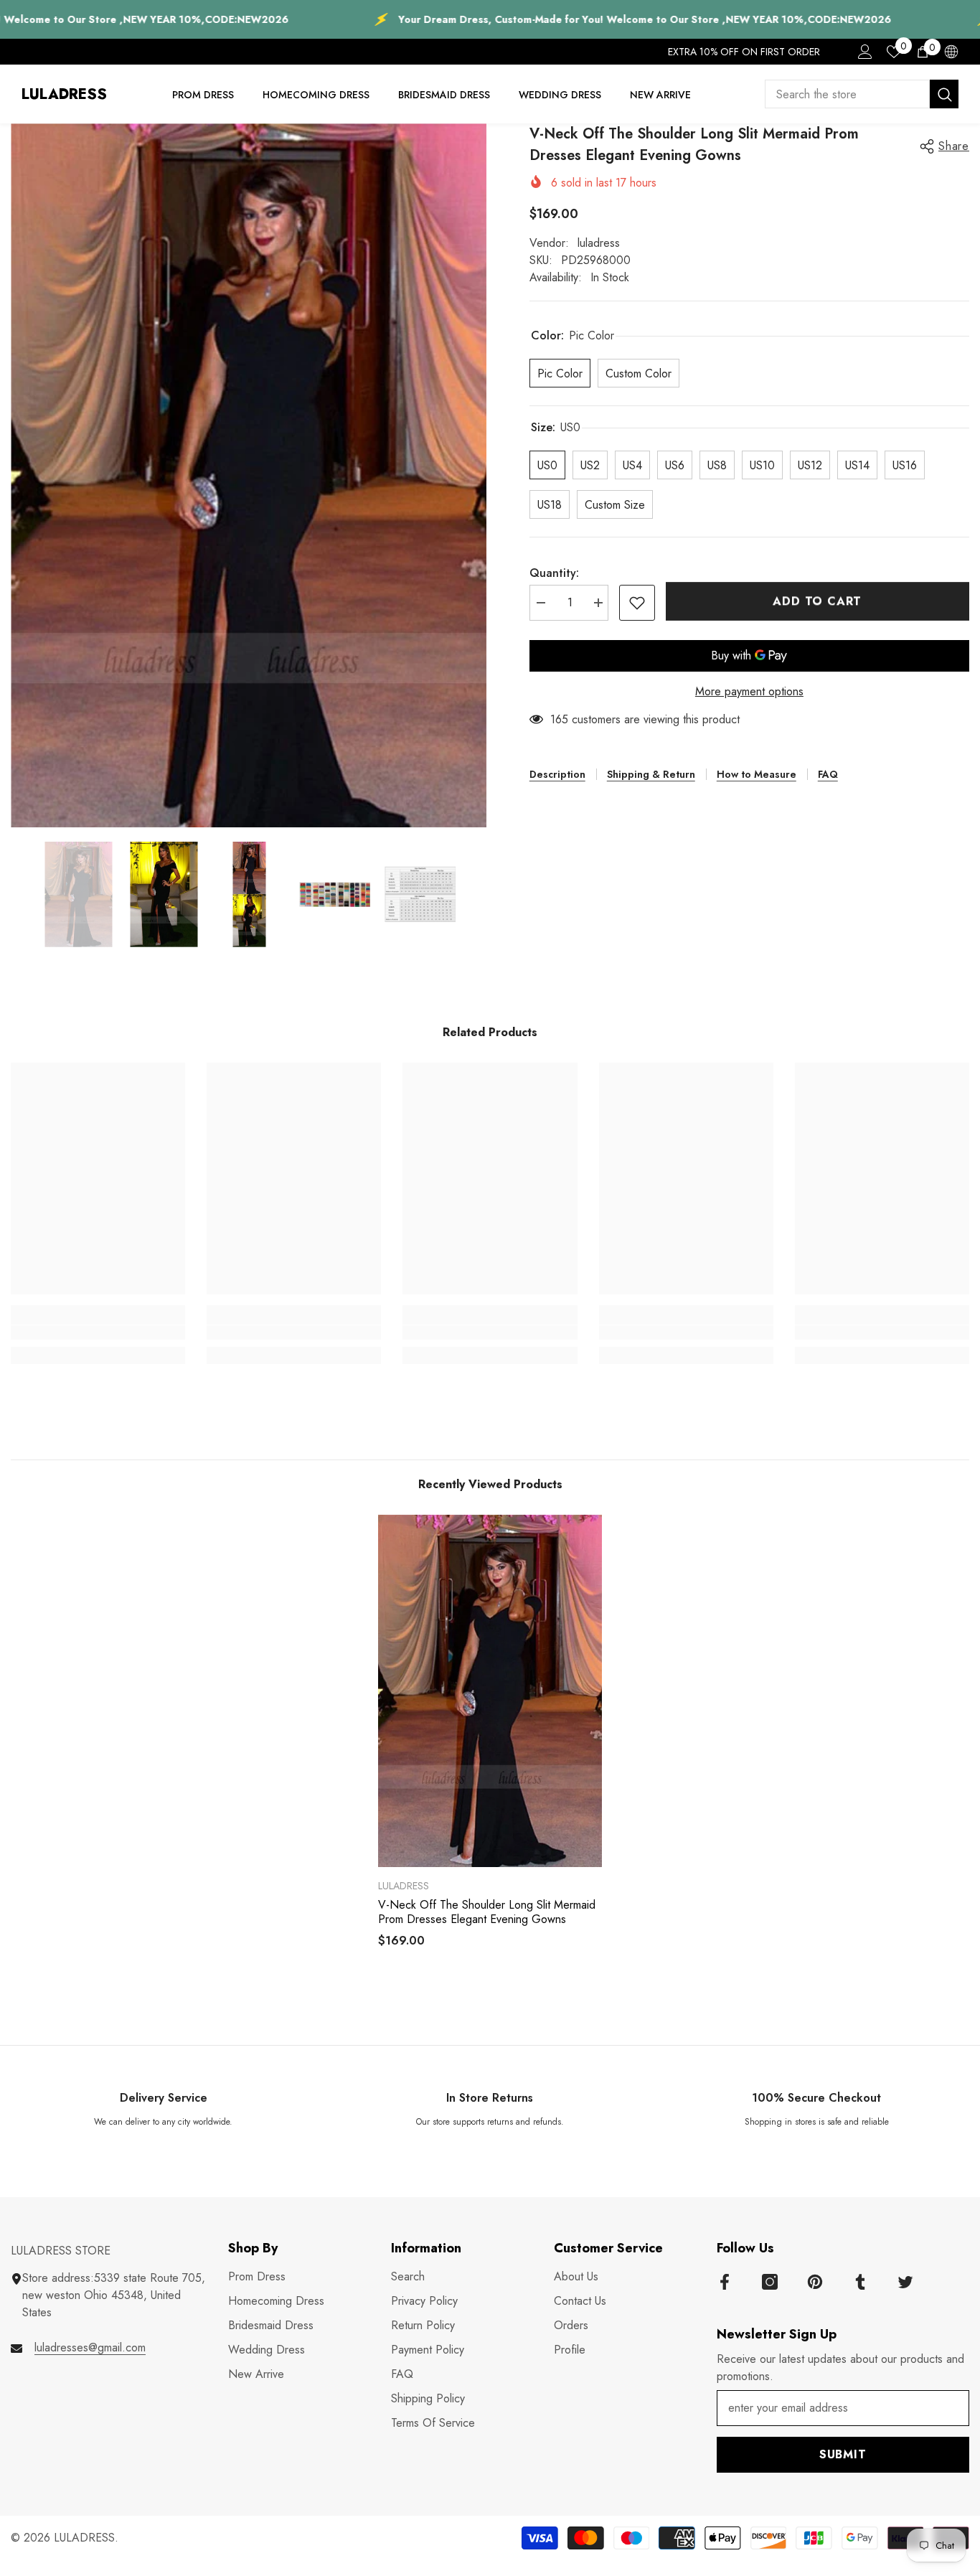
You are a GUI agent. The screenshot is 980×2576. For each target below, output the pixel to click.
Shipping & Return (651, 774)
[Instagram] (770, 2282)
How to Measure (757, 774)
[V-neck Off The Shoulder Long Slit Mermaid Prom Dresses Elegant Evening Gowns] (490, 1691)
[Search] (862, 94)
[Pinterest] (815, 2282)
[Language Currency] (951, 52)
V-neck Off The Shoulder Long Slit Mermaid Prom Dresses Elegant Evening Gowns (487, 1912)
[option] (249, 475)
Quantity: (554, 573)
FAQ (828, 774)
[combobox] (847, 94)
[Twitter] (905, 2282)
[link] (98, 1332)
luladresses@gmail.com (90, 2347)
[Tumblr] (860, 2282)
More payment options (749, 691)
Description (557, 774)
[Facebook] (725, 2282)
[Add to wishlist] (637, 603)
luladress (599, 243)
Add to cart (817, 601)
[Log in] (865, 52)
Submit (843, 2454)
